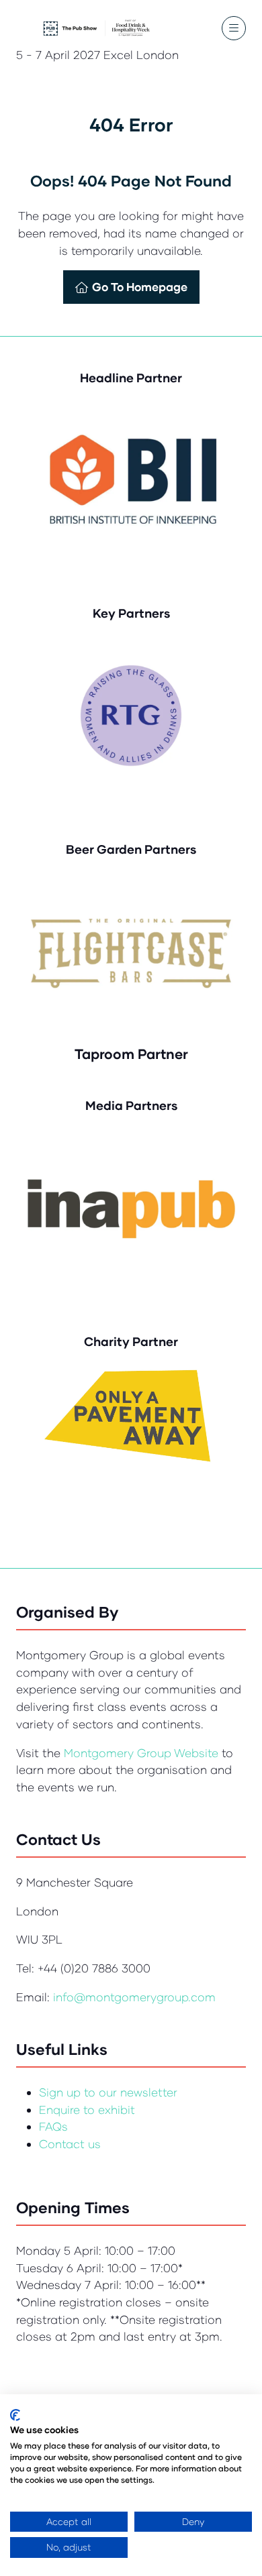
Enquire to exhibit (87, 2110)
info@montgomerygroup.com (134, 1997)
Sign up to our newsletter (108, 2092)
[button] (234, 28)
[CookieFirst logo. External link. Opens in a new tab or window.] (15, 2415)
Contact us (70, 2144)
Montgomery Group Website (143, 1753)
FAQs (53, 2126)
